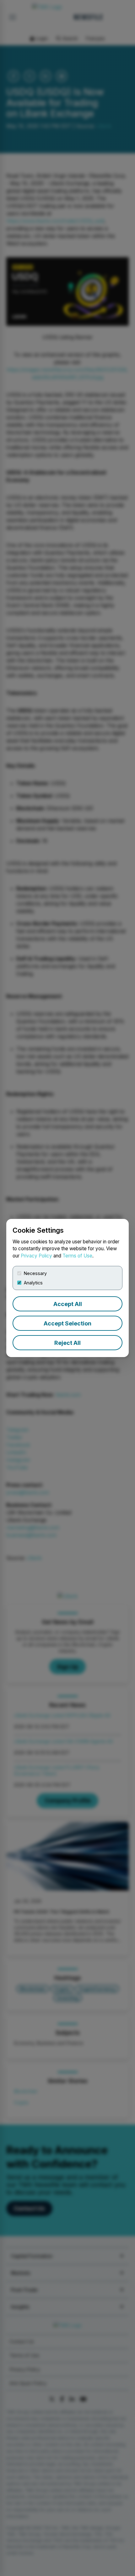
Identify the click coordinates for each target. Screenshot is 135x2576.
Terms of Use (77, 1256)
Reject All (67, 1343)
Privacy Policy (36, 1256)
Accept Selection (67, 1323)
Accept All (68, 1304)
